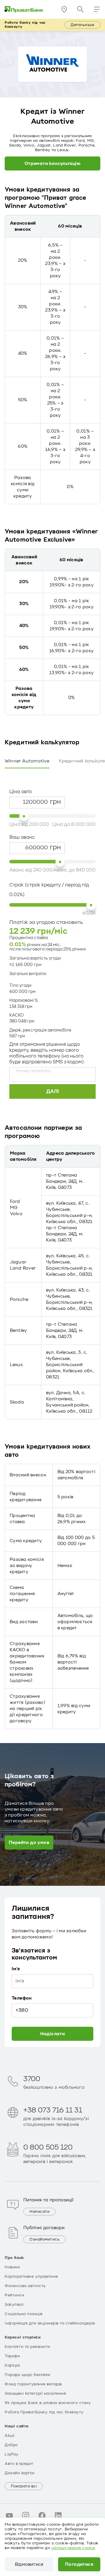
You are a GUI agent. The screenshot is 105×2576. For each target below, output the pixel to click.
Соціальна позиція (24, 2314)
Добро (11, 2445)
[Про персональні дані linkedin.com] (58, 2515)
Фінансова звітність (25, 2286)
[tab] (27, 761)
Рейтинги (14, 2295)
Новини (12, 2267)
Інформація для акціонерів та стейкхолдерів (50, 2323)
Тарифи (12, 2356)
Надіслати (53, 2034)
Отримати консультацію (52, 163)
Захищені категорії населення (35, 2394)
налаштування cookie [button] (73, 2548)
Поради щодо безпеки (28, 2375)
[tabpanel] (52, 936)
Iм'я (16, 1969)
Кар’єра (12, 2365)
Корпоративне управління (31, 2277)
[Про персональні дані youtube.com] (9, 2515)
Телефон (22, 1998)
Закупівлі (14, 2305)
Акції (10, 2436)
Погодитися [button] (79, 2564)
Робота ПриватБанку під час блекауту (44, 2412)
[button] (97, 9)
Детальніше (82, 25)
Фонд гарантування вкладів (33, 2384)
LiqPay (12, 2454)
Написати (40, 2212)
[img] (24, 9)
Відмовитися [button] (29, 2564)
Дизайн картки (20, 2473)
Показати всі (24, 2486)
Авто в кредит (19, 2464)
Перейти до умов (29, 1843)
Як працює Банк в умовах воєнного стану (48, 2403)
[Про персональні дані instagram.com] (26, 2515)
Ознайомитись (44, 2239)
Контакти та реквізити (27, 2347)
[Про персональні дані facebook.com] (42, 2515)
